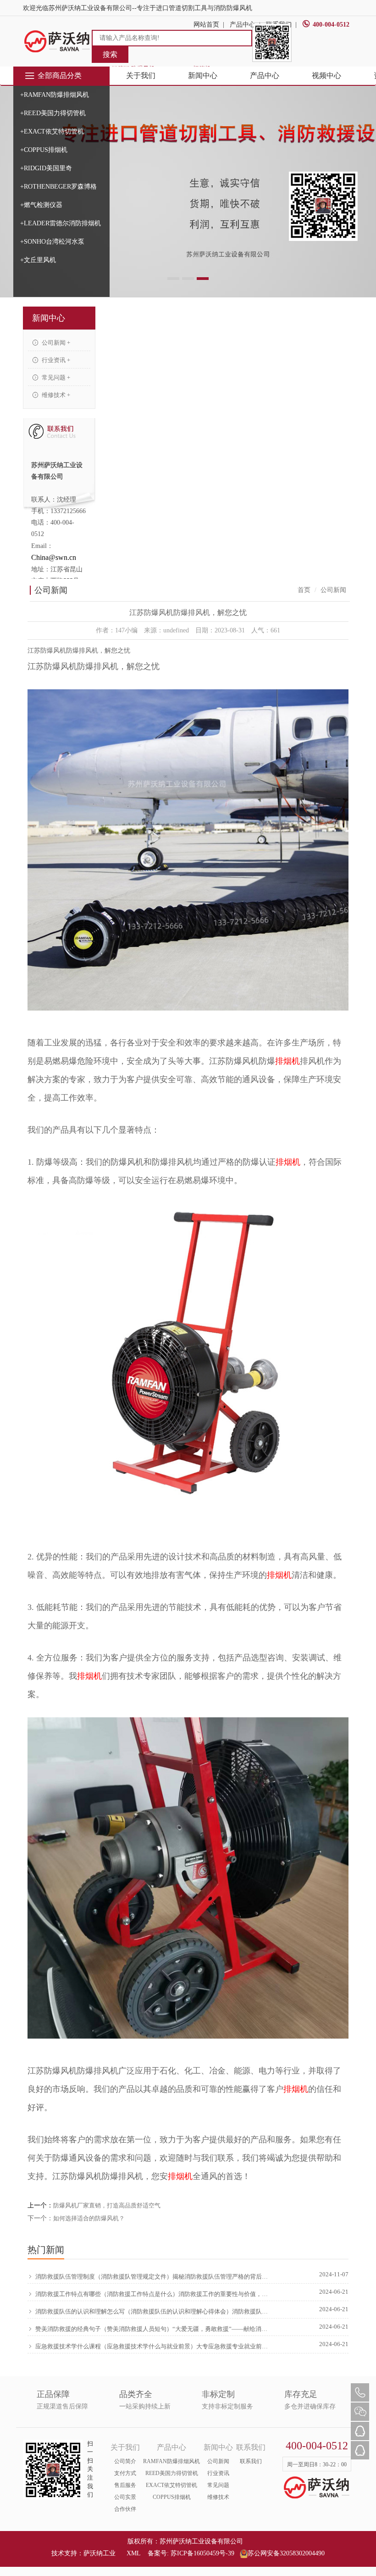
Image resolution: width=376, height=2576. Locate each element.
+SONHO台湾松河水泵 (52, 242)
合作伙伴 (125, 2509)
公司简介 (125, 2461)
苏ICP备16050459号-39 (202, 2553)
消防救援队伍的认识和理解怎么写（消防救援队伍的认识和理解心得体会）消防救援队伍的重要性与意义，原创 (152, 2311)
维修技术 (218, 2497)
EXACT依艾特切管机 (171, 2485)
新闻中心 (203, 75)
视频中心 (326, 75)
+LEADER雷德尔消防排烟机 (61, 223)
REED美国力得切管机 (172, 2473)
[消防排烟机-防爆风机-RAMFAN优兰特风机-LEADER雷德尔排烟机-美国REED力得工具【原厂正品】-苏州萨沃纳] (57, 41)
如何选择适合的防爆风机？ (89, 2218)
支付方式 (125, 2473)
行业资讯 (218, 2473)
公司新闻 (218, 2461)
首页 (304, 590)
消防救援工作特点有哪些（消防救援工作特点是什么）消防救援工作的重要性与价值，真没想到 (152, 2294)
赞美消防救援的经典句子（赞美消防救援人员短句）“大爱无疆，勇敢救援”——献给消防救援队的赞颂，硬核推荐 (152, 2329)
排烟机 (288, 1061)
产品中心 (265, 75)
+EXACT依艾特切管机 (52, 131)
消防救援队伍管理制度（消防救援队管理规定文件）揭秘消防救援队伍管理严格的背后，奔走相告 (152, 2277)
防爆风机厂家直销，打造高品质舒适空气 (107, 2205)
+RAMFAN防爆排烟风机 (55, 95)
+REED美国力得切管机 (53, 113)
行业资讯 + (55, 360)
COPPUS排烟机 (172, 2497)
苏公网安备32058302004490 (286, 2553)
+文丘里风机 (38, 260)
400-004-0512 (331, 25)
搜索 (110, 54)
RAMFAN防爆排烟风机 (171, 2461)
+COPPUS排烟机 (44, 150)
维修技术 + (55, 395)
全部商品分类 (60, 75)
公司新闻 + (55, 343)
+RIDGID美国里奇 (46, 168)
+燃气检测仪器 (41, 205)
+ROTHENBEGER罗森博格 (58, 187)
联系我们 (251, 2461)
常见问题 (218, 2485)
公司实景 (125, 2497)
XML (133, 2553)
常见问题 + (55, 377)
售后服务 (125, 2485)
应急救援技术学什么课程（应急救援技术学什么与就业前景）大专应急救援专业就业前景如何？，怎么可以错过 (152, 2346)
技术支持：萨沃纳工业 (83, 2553)
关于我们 (141, 75)
